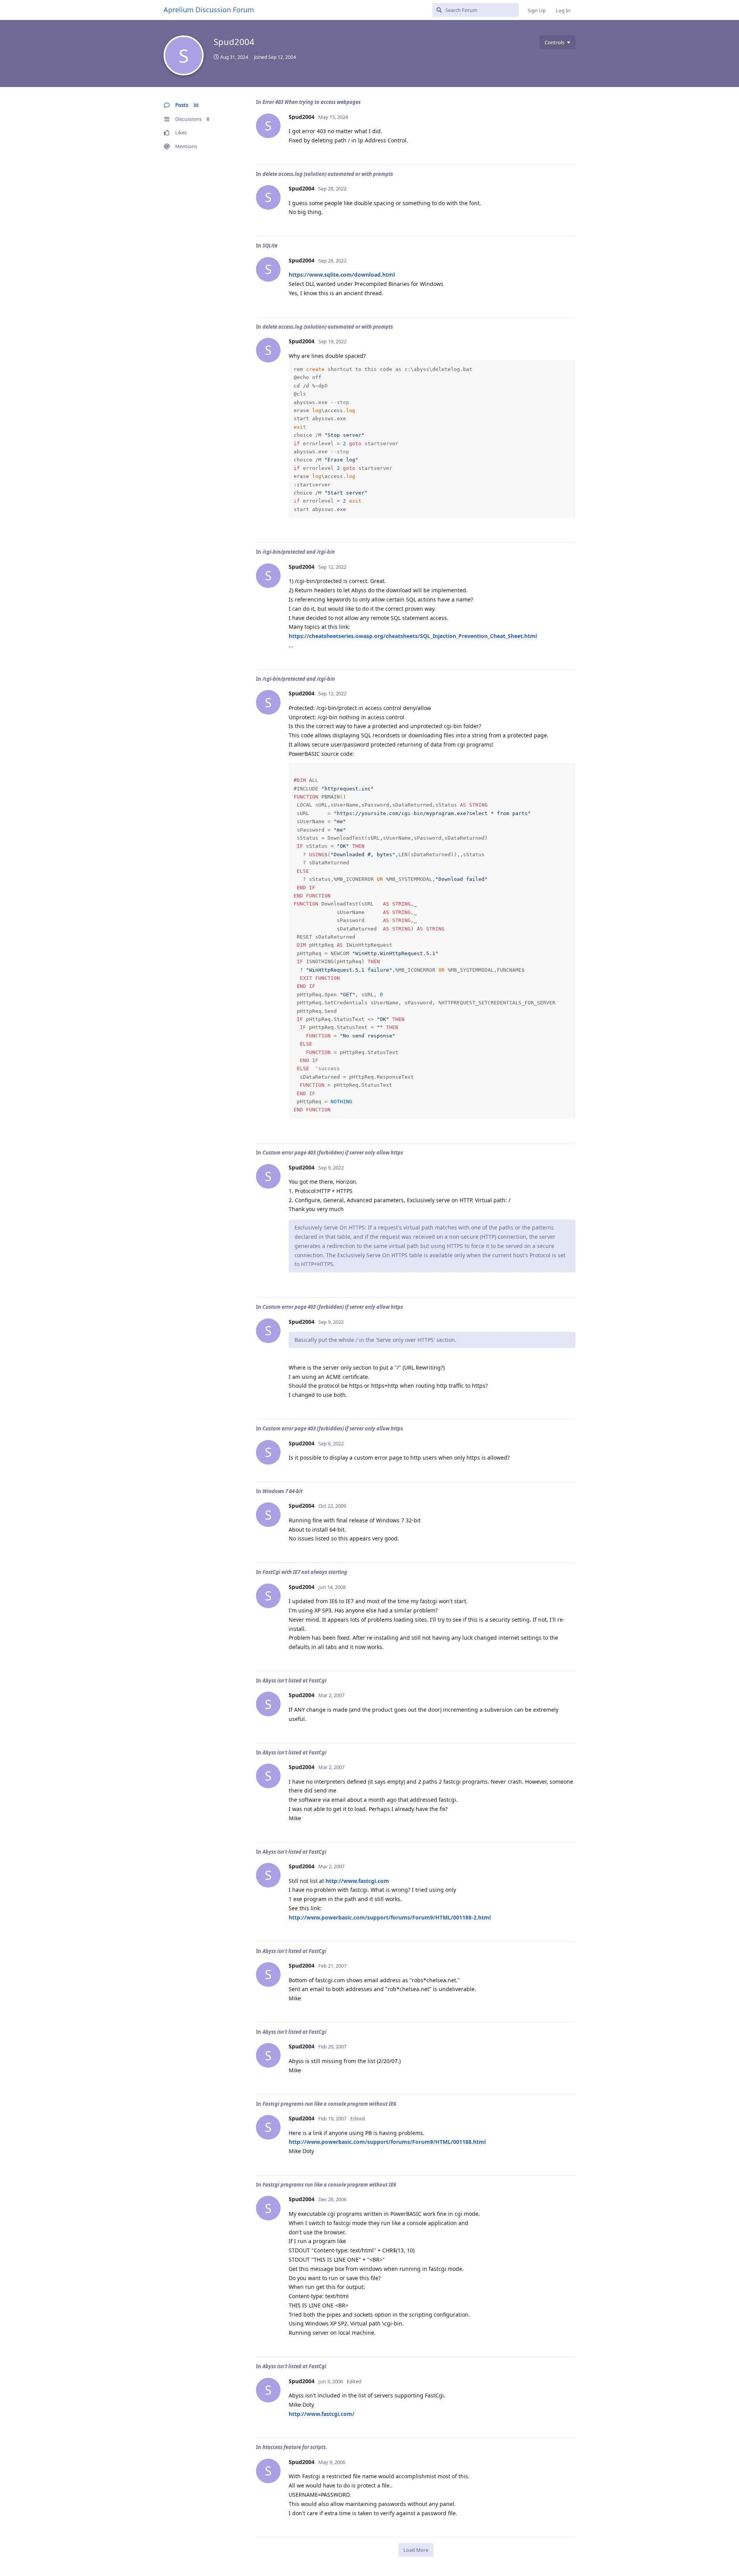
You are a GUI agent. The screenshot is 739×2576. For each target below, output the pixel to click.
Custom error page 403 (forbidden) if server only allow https (333, 1153)
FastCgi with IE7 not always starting (305, 1572)
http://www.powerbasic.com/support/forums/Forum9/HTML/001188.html (387, 2142)
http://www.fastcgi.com (357, 1881)
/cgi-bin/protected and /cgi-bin (299, 552)
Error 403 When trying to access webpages (312, 102)
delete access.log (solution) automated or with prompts (328, 174)
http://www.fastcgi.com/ (322, 2414)
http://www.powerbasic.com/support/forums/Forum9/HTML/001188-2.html (390, 1917)
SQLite (270, 246)
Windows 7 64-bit (283, 1491)
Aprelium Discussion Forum (209, 10)
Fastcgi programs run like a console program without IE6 (329, 2104)
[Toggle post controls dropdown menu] (568, 150)
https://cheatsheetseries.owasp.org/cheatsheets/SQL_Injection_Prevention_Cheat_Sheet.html (413, 636)
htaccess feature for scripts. (295, 2447)
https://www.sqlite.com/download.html (342, 275)
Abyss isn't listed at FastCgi (294, 1681)
